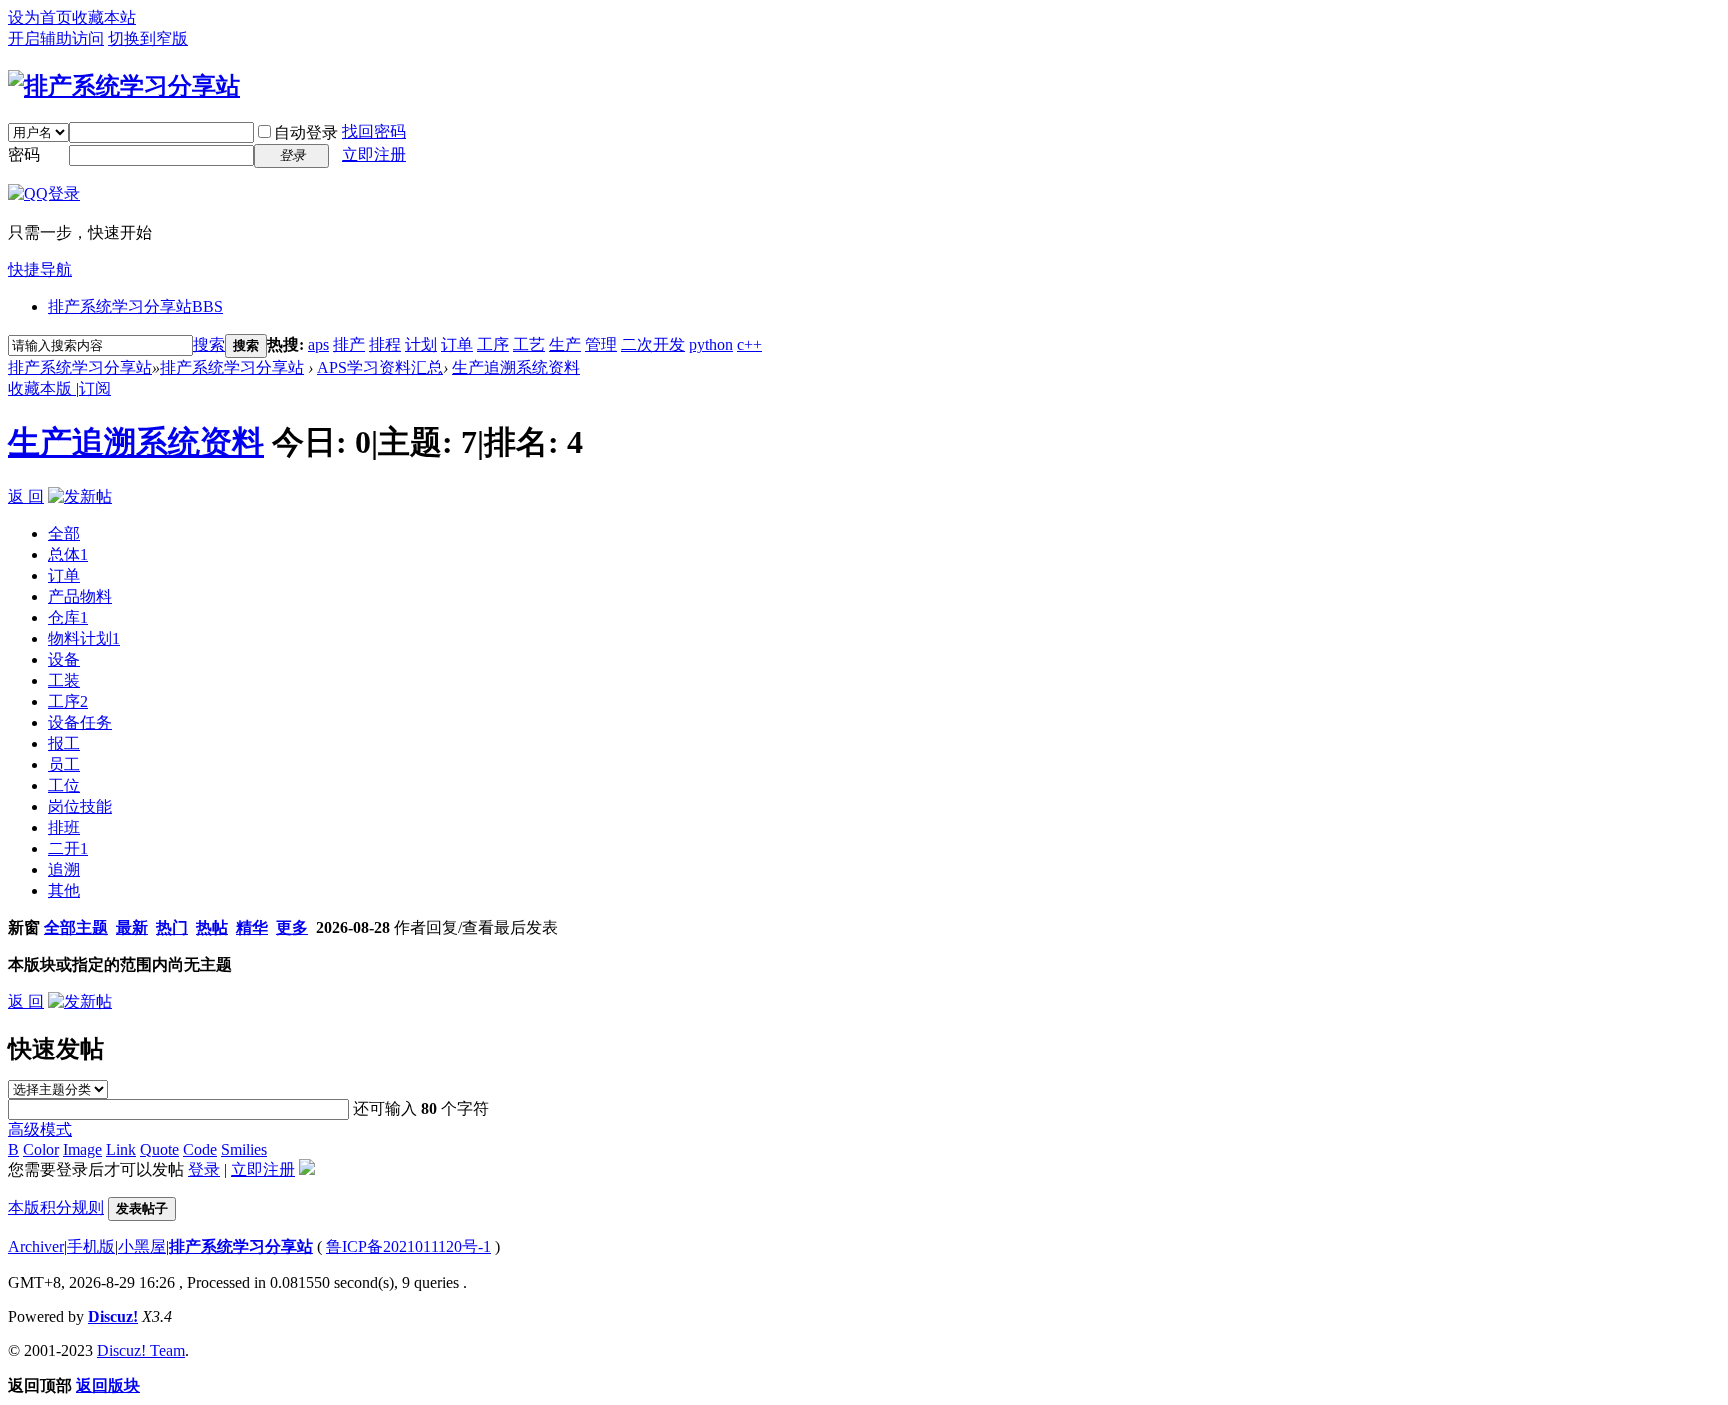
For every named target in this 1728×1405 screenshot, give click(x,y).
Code (200, 1149)
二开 (68, 848)
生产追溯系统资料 (516, 367)
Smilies (244, 1149)
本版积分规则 (56, 1207)
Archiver (36, 1246)
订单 (457, 344)
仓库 (68, 617)
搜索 (209, 344)
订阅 (95, 388)
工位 (64, 785)
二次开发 (653, 344)
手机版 (91, 1246)
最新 (132, 927)
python (711, 344)
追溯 (64, 869)
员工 (64, 764)
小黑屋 (142, 1246)
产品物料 (80, 596)
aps (318, 344)
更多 (292, 927)
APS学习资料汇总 (380, 367)
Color (41, 1149)
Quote (159, 1149)
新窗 (24, 927)
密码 (24, 154)
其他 (64, 890)
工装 (64, 680)
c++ (749, 344)
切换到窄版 (148, 38)
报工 (64, 743)
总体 (68, 554)
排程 (385, 344)
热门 (172, 927)
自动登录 (306, 132)
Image (82, 1149)
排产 (349, 344)
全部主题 (76, 927)
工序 (493, 344)
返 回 (26, 496)
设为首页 (40, 17)
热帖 (212, 927)
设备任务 (80, 722)
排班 (64, 827)
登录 (204, 1169)
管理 (601, 344)
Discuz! (113, 1316)
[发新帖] (80, 496)
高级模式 (40, 1129)
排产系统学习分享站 (135, 306)
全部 (64, 533)
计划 (421, 344)
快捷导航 (40, 269)
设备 (64, 659)
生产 (565, 344)
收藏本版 (42, 388)
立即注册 (374, 154)
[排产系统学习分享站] (124, 86)
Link (121, 1149)
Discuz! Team (141, 1350)
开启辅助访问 (56, 38)
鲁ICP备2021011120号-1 (408, 1246)
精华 (252, 927)
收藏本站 (104, 17)
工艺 (529, 344)
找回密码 (374, 131)
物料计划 (84, 638)
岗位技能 (80, 806)
